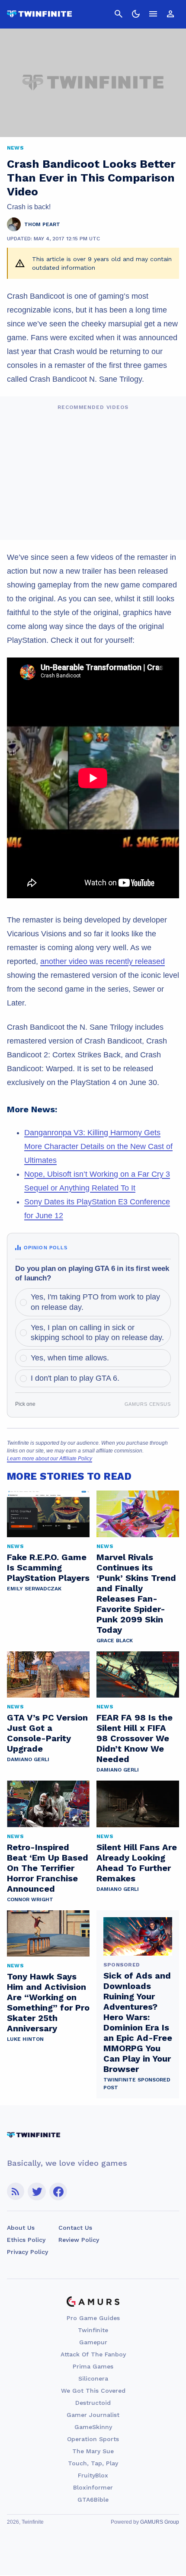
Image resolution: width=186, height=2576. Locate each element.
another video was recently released (103, 961)
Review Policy (79, 2240)
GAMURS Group (160, 2522)
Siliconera (93, 2378)
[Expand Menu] (153, 14)
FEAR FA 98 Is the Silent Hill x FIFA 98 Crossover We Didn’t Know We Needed (135, 1738)
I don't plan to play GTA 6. (75, 1378)
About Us (21, 2228)
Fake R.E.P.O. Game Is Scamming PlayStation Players (48, 1567)
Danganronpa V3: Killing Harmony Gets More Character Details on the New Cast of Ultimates (98, 1146)
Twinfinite (93, 2330)
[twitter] (37, 2191)
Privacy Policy (27, 2252)
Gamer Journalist (93, 2415)
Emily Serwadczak (34, 1589)
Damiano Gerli (28, 1759)
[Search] (119, 14)
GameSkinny (93, 2427)
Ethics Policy (26, 2240)
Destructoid (93, 2403)
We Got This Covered (93, 2391)
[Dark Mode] (136, 14)
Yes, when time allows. (70, 1358)
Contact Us (75, 2228)
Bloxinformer (93, 2487)
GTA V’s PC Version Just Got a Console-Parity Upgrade (47, 1733)
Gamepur (93, 2342)
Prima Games (93, 2366)
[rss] (16, 2191)
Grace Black (115, 1641)
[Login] (170, 14)
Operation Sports (93, 2439)
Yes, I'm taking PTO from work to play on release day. (95, 1302)
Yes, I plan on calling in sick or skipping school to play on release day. (97, 1333)
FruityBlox (93, 2475)
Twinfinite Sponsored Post (137, 2084)
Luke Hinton (25, 2039)
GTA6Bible (93, 2499)
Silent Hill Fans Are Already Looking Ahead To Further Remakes (137, 1863)
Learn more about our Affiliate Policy (50, 1459)
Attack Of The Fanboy (93, 2354)
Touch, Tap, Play (93, 2463)
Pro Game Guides (93, 2318)
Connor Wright (30, 1899)
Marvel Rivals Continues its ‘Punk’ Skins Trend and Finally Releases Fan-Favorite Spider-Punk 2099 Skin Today (136, 1593)
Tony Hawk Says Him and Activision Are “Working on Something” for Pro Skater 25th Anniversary (48, 2002)
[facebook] (58, 2191)
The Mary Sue (93, 2451)
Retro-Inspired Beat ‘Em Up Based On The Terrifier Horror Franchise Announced (48, 1868)
